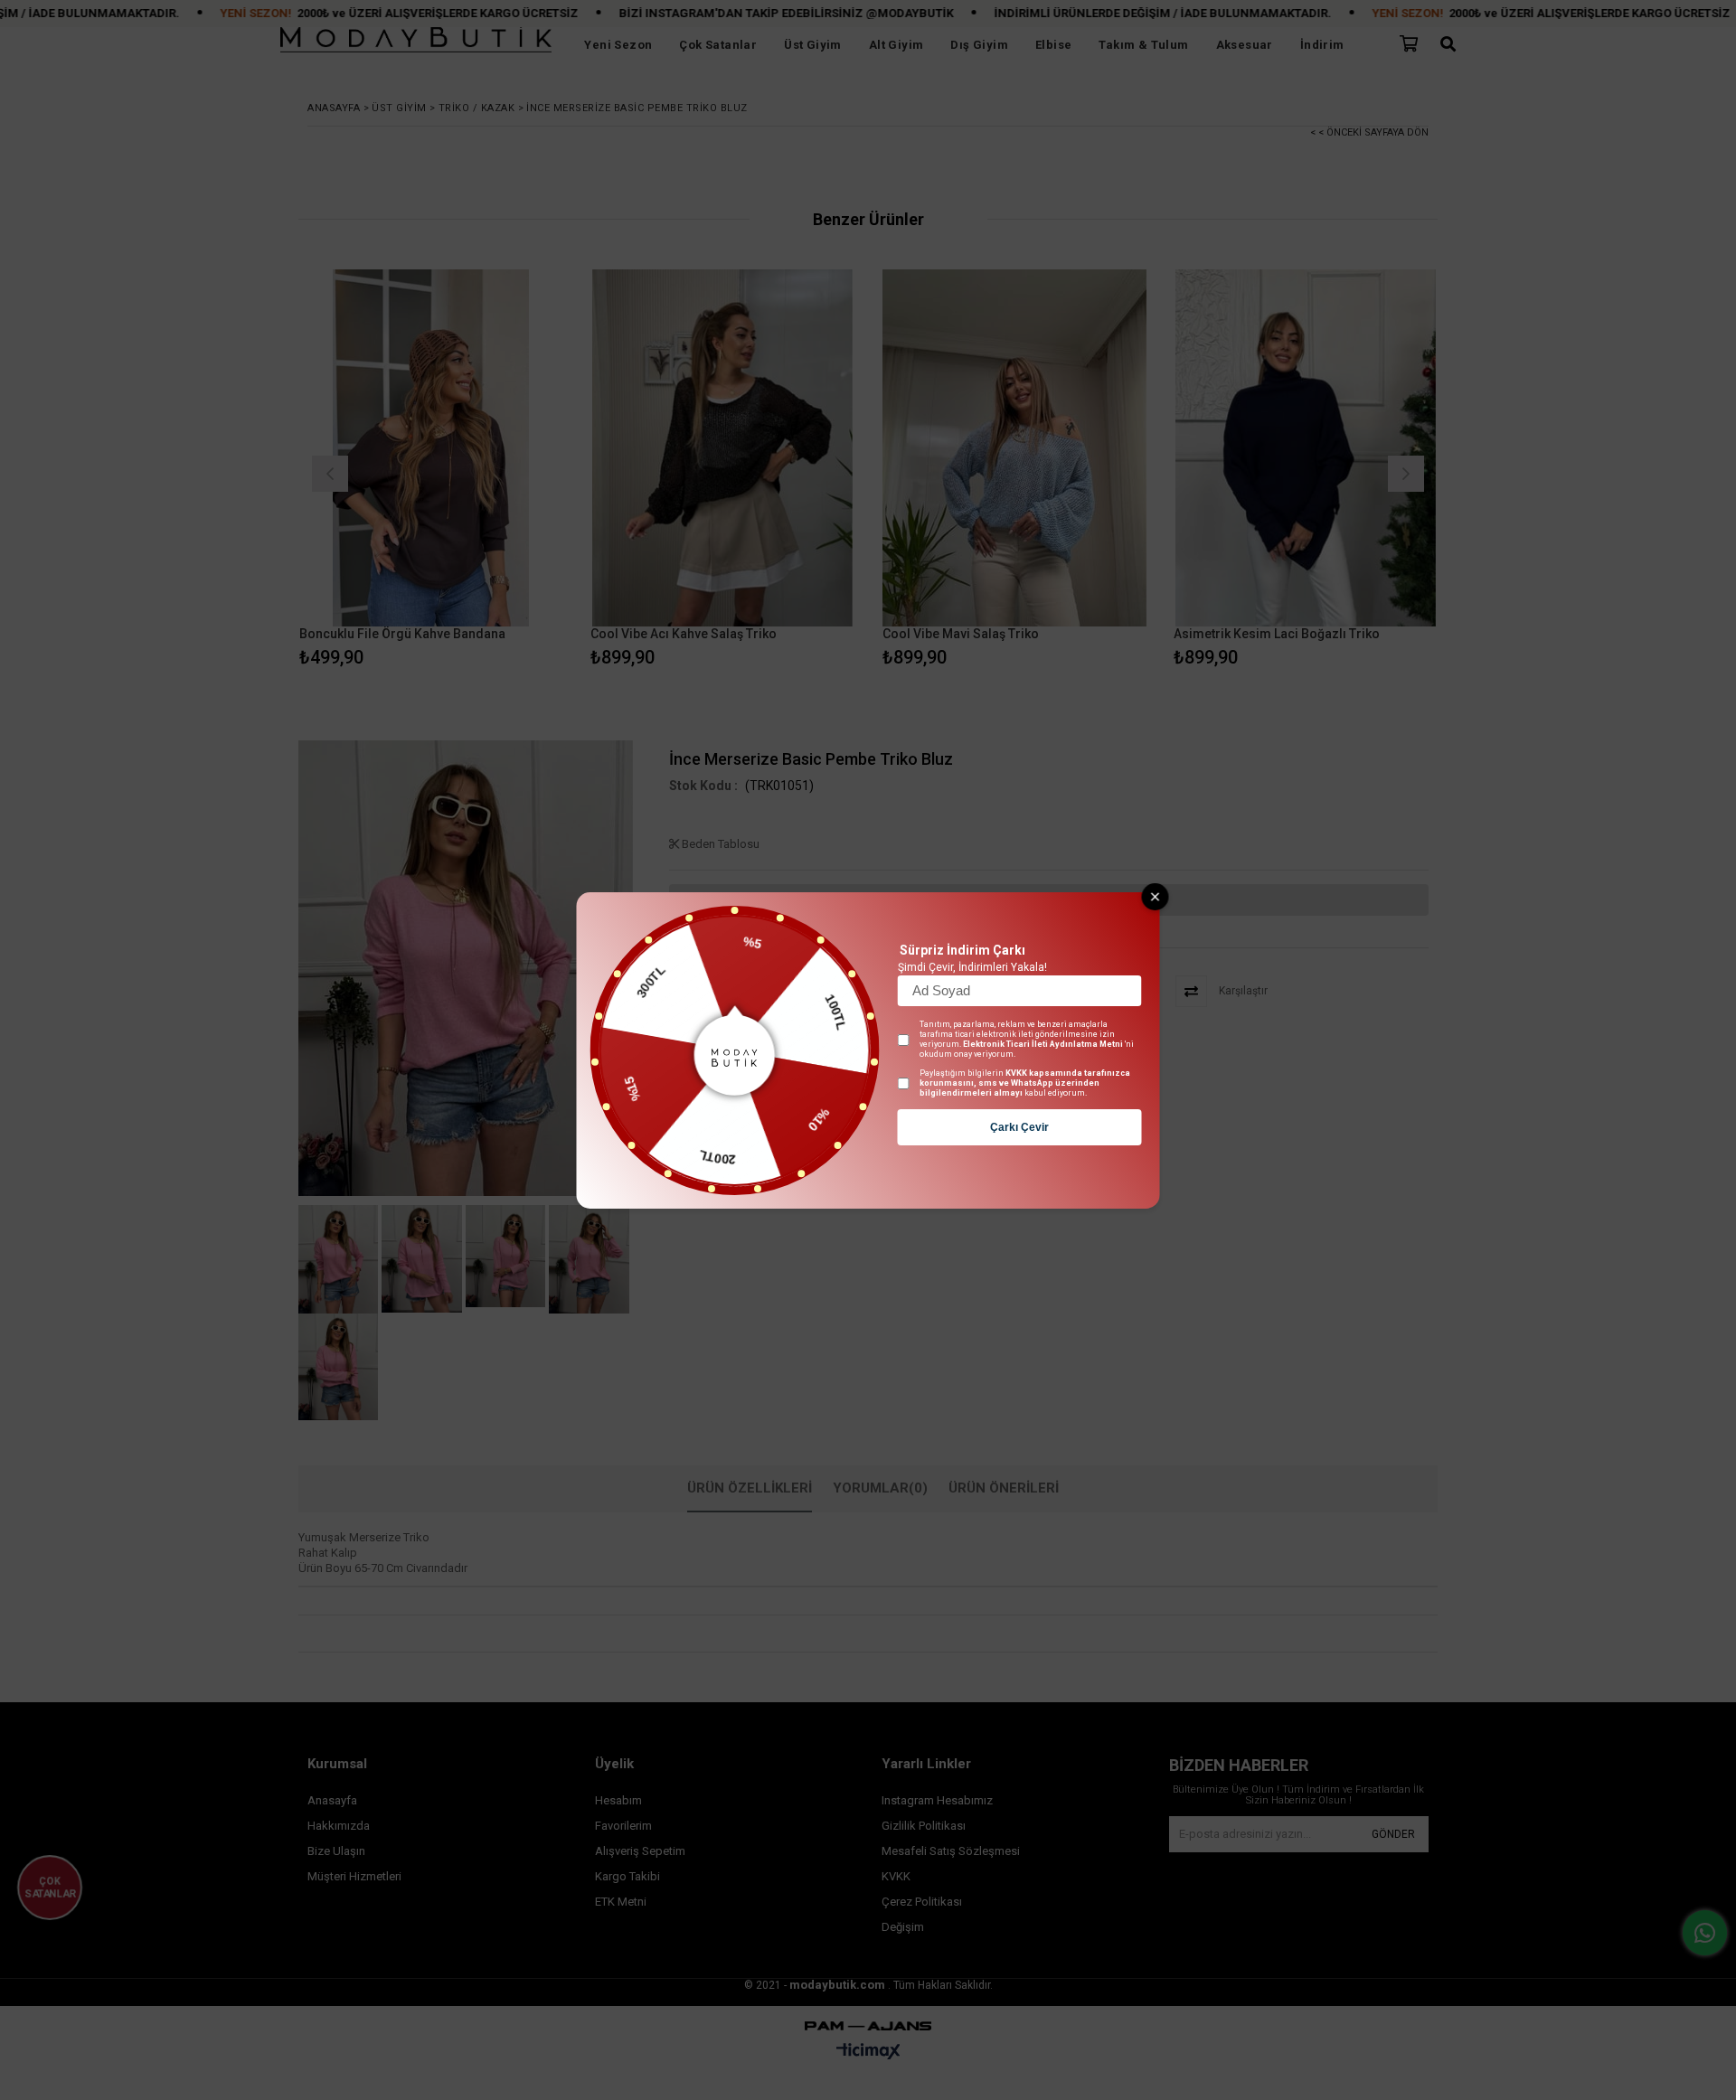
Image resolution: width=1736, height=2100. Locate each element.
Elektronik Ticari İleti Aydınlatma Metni (1043, 1044)
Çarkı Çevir (1019, 1127)
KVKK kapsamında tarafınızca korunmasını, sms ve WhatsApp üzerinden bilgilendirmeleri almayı (1025, 1083)
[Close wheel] (1156, 897)
